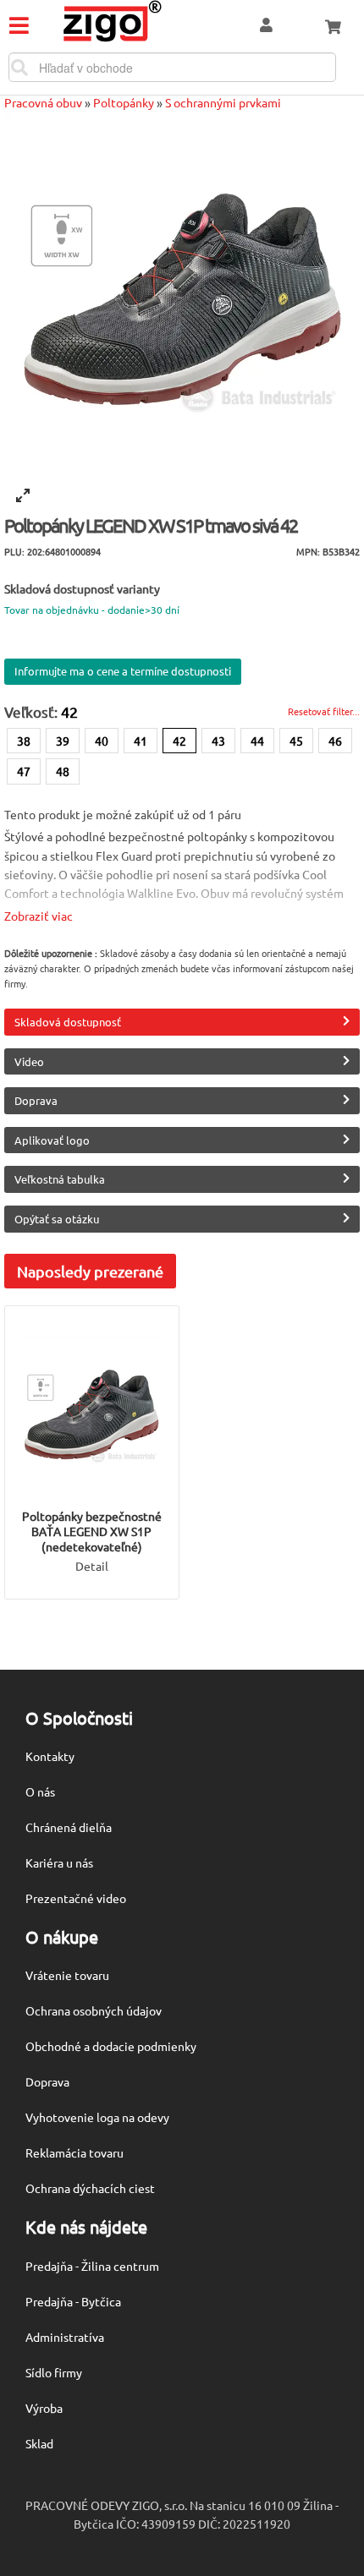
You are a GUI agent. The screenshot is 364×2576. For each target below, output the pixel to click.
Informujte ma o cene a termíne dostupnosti (123, 671)
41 (141, 741)
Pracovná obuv (43, 102)
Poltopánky (124, 102)
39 (63, 741)
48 (63, 771)
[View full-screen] (23, 495)
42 (179, 741)
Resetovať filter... (324, 711)
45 (296, 741)
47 (24, 771)
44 (257, 741)
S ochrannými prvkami (223, 102)
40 (102, 741)
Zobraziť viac (39, 916)
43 (218, 741)
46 (335, 741)
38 (24, 741)
